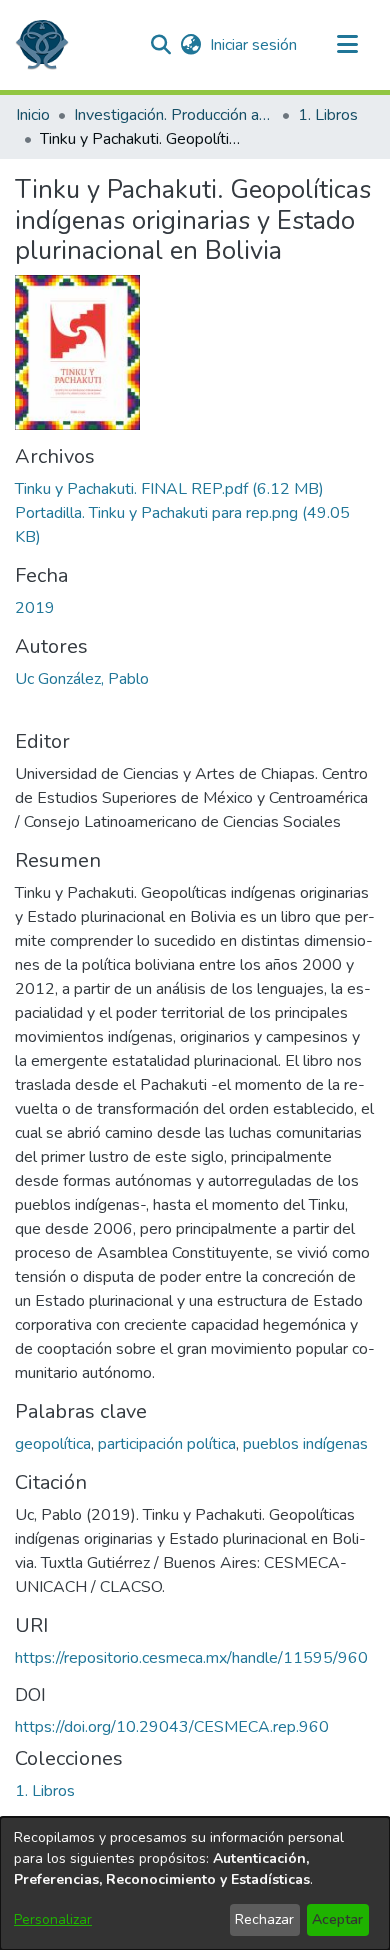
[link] (169, 489)
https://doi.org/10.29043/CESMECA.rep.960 (172, 1727)
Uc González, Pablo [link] (82, 679)
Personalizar (53, 1919)
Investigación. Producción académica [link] (174, 115)
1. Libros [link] (328, 115)
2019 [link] (35, 608)
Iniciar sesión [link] (254, 45)
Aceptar (337, 1919)
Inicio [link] (33, 115)
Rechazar (264, 1919)
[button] (42, 45)
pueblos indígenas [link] (305, 1444)
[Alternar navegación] (347, 45)
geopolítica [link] (53, 1444)
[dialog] (195, 1883)
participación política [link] (167, 1444)
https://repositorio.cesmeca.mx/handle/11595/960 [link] (191, 1658)
